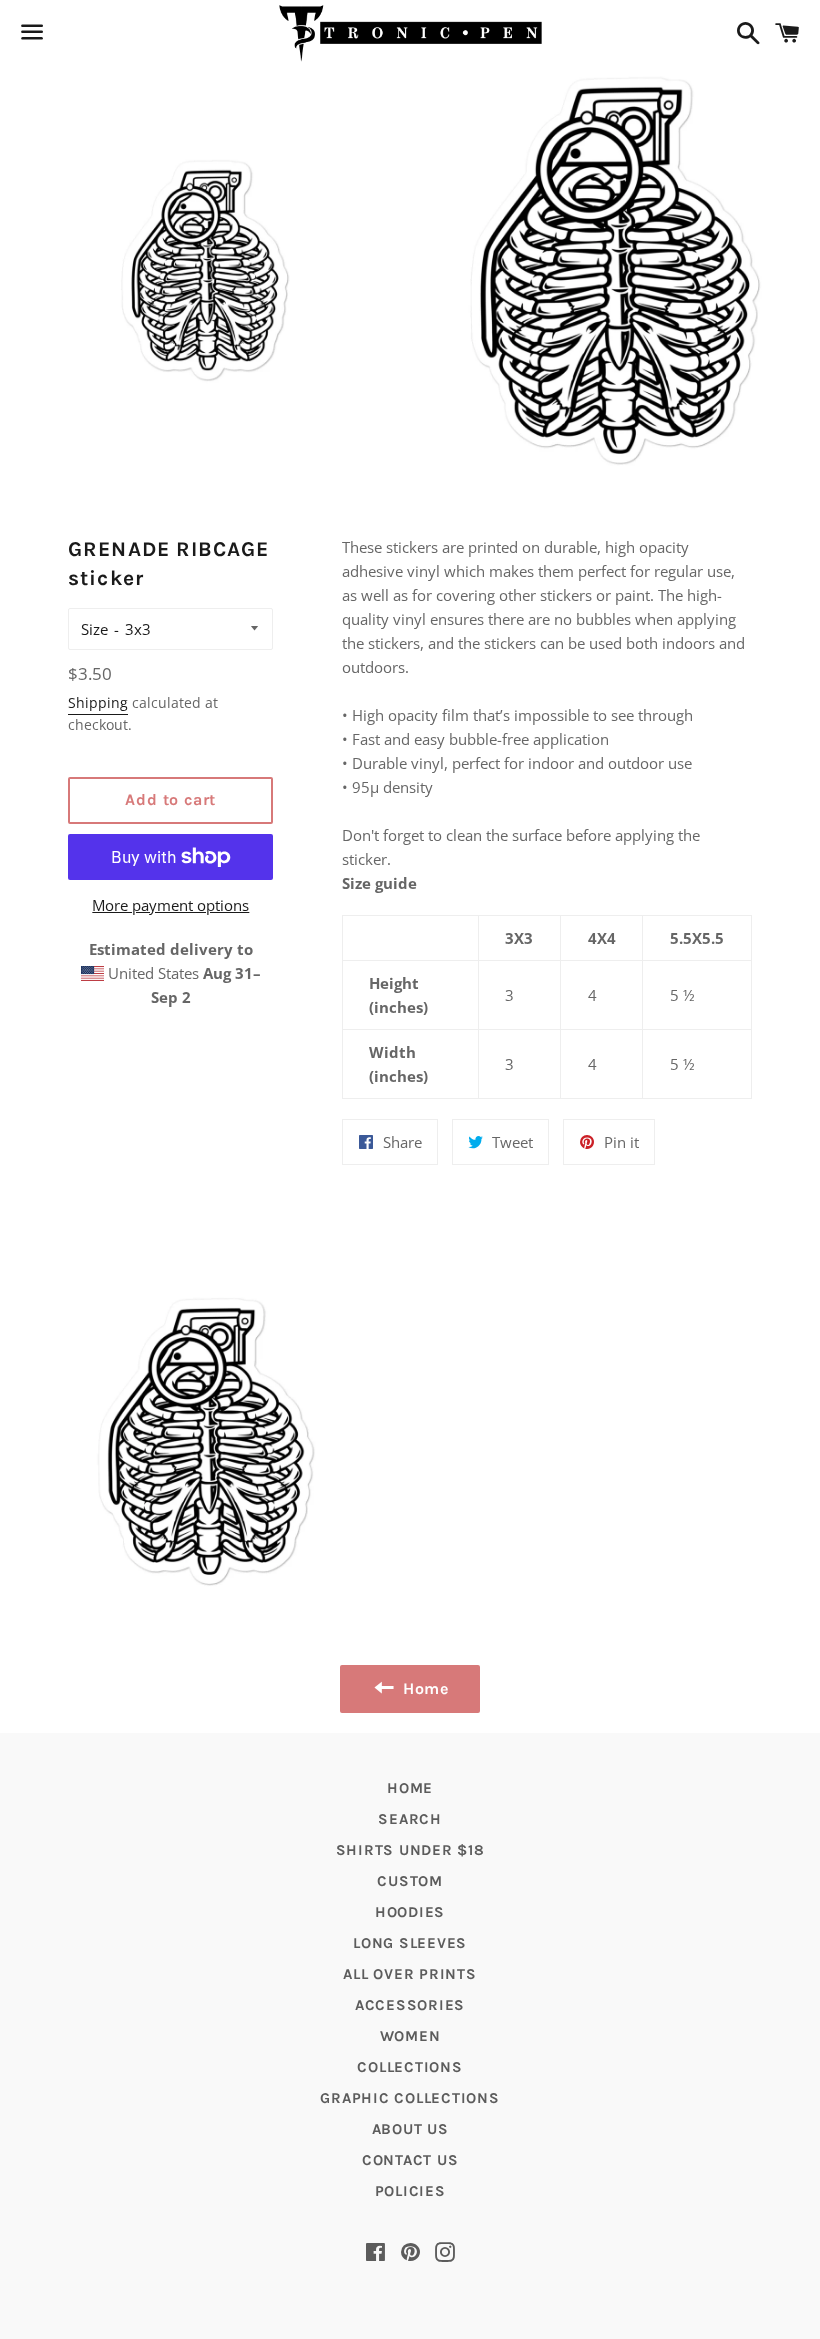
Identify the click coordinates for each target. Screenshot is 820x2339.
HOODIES (410, 1912)
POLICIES (410, 2191)
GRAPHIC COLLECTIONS (409, 2098)
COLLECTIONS (409, 2067)
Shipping (98, 702)
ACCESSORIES (410, 2005)
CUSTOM (410, 1881)
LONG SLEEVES (410, 1943)
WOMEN (410, 2036)
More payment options (170, 905)
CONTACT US (410, 2160)
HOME (410, 1788)
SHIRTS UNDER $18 (410, 1850)
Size (94, 629)
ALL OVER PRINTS (409, 1974)
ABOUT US (410, 2129)
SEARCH (410, 1819)
